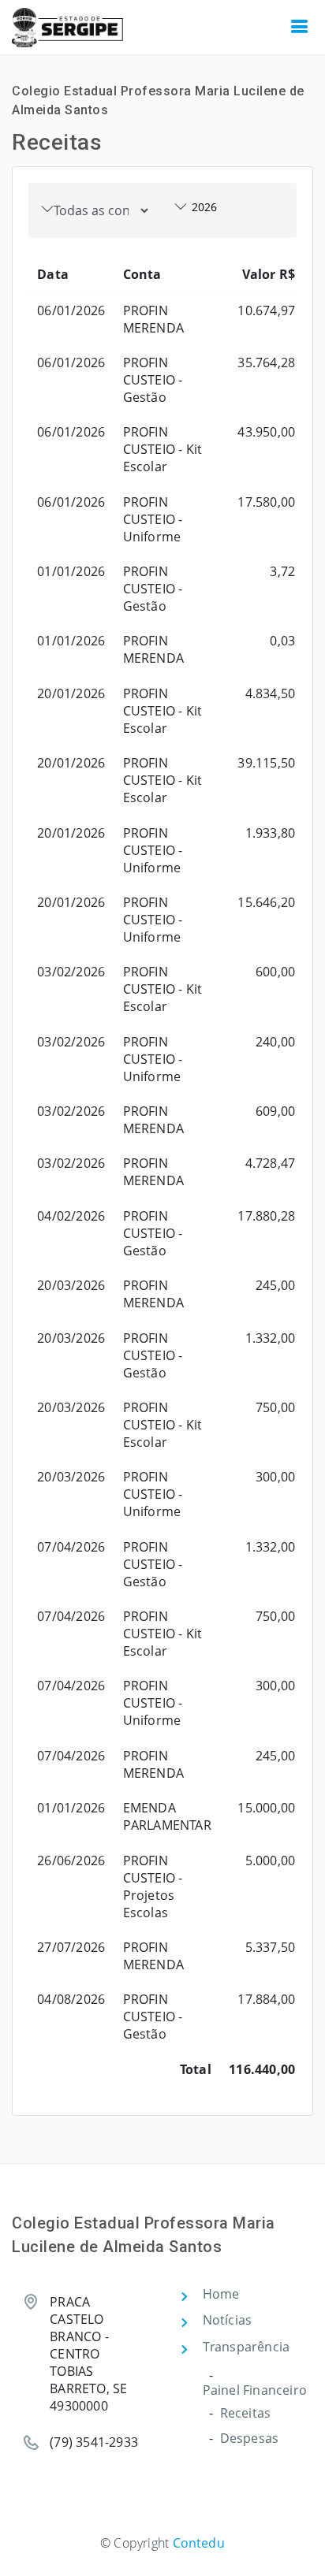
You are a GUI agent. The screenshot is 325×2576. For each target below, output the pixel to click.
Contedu (199, 2543)
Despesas (250, 2438)
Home (221, 2294)
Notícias (228, 2320)
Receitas (246, 2413)
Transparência (247, 2347)
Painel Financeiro (255, 2390)
